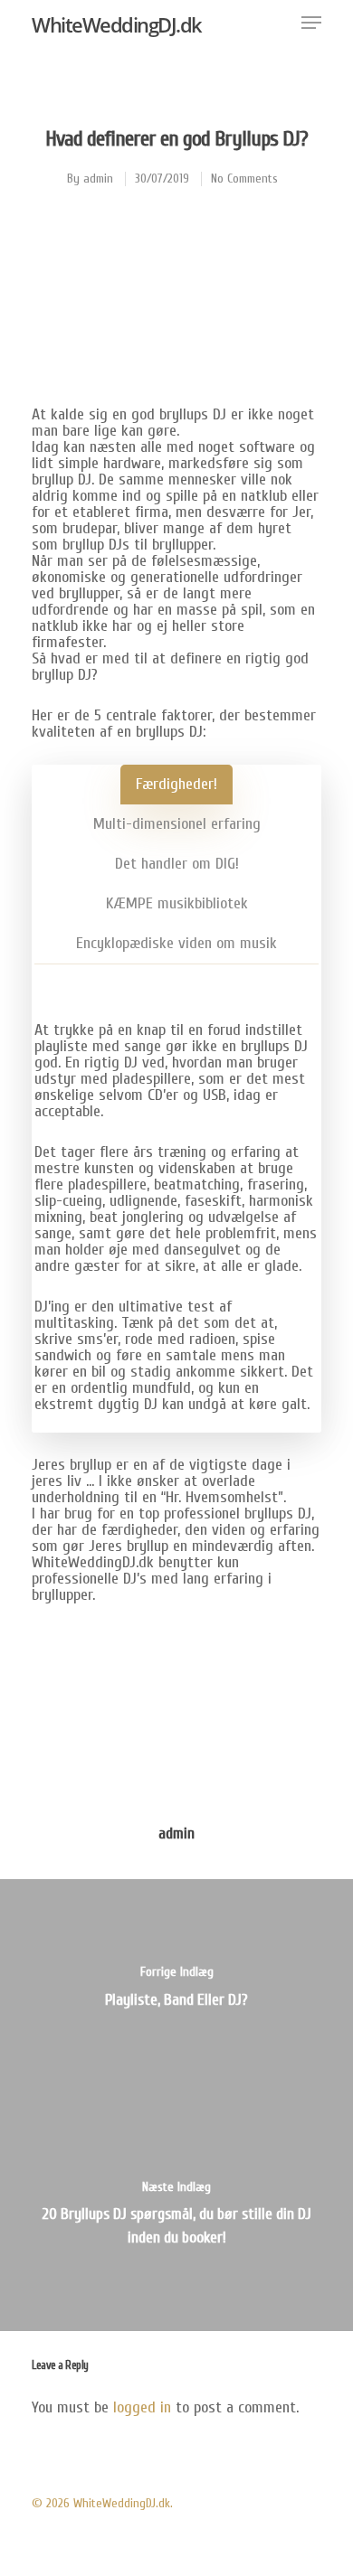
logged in (142, 2407)
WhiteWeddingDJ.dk (117, 24)
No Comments (244, 179)
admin (98, 179)
